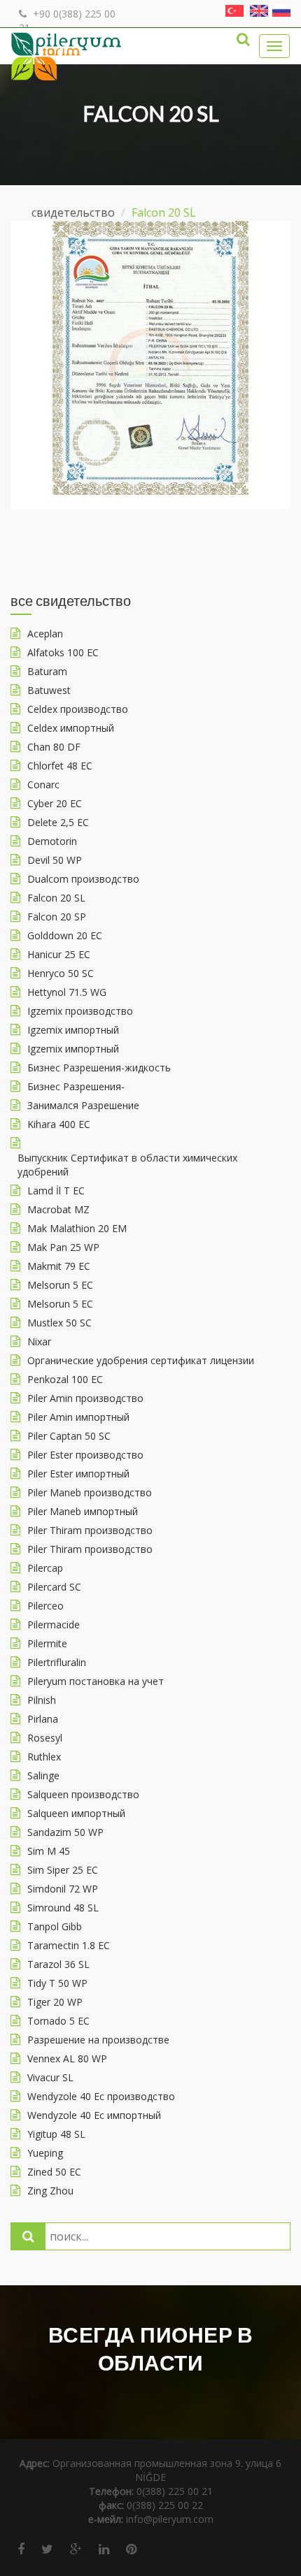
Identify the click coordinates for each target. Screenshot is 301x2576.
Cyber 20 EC (55, 803)
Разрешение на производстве (98, 2040)
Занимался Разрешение (83, 1105)
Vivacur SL (50, 2077)
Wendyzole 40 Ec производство (101, 2096)
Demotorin (52, 841)
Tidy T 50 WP (57, 1983)
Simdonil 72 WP (63, 1889)
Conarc (43, 784)
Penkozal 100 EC (65, 1379)
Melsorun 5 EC (60, 1285)
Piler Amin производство (85, 1398)
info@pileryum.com (170, 2519)
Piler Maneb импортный (83, 1511)
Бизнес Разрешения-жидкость (99, 1068)
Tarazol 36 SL (58, 1964)
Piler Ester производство (85, 1455)
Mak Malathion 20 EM (77, 1228)
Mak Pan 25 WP (63, 1247)
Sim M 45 (49, 1851)
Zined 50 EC (54, 2172)
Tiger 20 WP (55, 2002)
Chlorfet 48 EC (60, 766)
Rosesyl (45, 1738)
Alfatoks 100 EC (63, 652)
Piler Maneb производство (90, 1492)
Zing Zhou (50, 2191)
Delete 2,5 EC (58, 822)
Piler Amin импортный (78, 1417)
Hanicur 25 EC (59, 954)
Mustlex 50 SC (59, 1323)
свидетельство (73, 212)
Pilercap (45, 1568)
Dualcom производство (83, 879)
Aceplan (45, 634)
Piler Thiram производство (90, 1530)
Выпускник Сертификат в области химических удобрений (127, 1165)
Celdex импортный (71, 728)
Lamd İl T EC (56, 1191)
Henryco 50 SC (61, 973)
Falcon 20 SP (57, 917)
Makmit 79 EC (59, 1266)
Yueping (45, 2153)
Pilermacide (54, 1625)
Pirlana (43, 1719)
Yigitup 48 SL (56, 2134)
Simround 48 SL (63, 1908)
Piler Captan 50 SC (69, 1436)
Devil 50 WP (55, 860)
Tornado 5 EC (58, 2021)
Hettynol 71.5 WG (67, 992)
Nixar (39, 1341)
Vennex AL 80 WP (67, 2058)
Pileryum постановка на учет (96, 1681)
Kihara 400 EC (59, 1124)
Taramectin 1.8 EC (69, 1945)
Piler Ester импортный (78, 1474)
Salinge (43, 1775)
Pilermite (47, 1643)
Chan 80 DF (54, 747)
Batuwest (49, 690)
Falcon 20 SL (56, 898)
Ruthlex (44, 1757)
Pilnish (42, 1700)
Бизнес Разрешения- (76, 1086)
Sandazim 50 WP (65, 1832)
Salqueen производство (83, 1794)
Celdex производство (78, 709)
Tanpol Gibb (55, 1926)
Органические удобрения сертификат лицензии (141, 1360)
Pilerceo (45, 1606)
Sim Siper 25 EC (63, 1870)
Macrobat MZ (58, 1209)
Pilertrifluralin (57, 1662)
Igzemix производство (80, 1011)
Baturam (47, 671)
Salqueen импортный (76, 1813)
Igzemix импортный (73, 1030)
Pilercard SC (54, 1587)
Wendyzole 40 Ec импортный (94, 2115)
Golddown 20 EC (65, 935)
